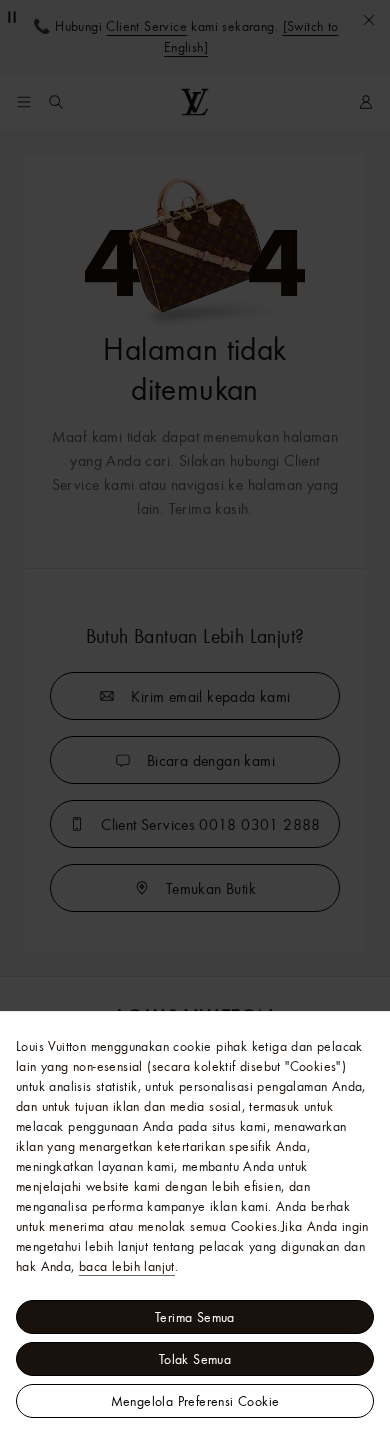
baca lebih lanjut (127, 1266)
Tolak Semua (195, 1359)
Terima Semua (195, 1317)
